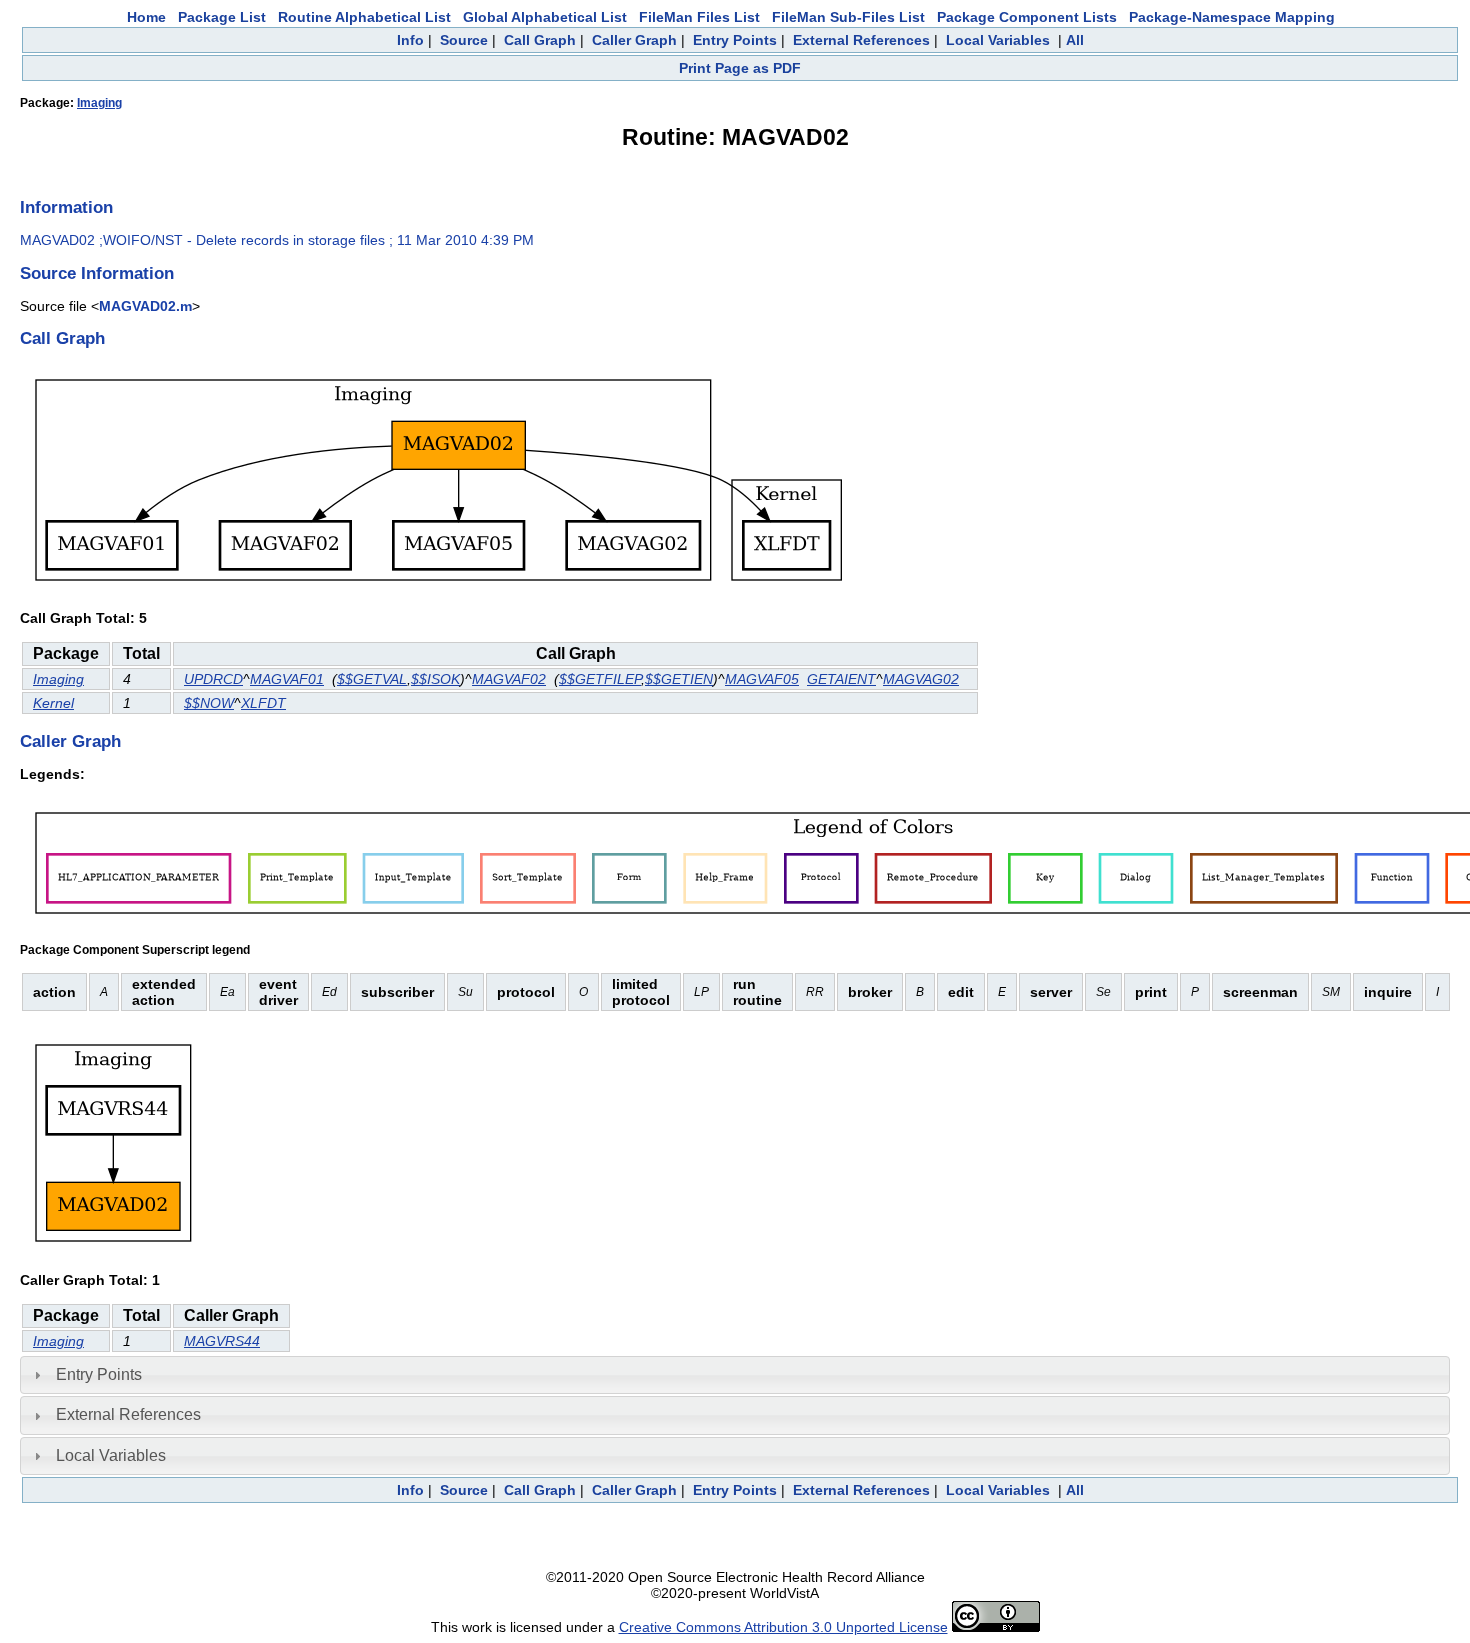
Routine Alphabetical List (364, 17)
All (1075, 40)
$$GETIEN (679, 679)
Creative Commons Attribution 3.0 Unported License (783, 1627)
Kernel (53, 703)
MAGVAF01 (287, 679)
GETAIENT (841, 679)
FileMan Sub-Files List (848, 17)
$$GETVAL (372, 679)
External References (861, 40)
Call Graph (540, 40)
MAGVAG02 (921, 679)
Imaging (99, 103)
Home (146, 17)
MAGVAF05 (762, 679)
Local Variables (998, 40)
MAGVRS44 (222, 1341)
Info (410, 40)
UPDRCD (213, 679)
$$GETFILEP (600, 679)
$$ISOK (435, 679)
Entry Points (735, 40)
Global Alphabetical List (545, 17)
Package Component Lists (1027, 17)
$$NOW (209, 703)
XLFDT (263, 703)
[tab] (735, 1375)
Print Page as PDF (740, 68)
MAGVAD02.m (145, 306)
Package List (222, 17)
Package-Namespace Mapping (1232, 17)
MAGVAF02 (509, 679)
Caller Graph (634, 40)
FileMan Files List (699, 17)
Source (464, 40)
